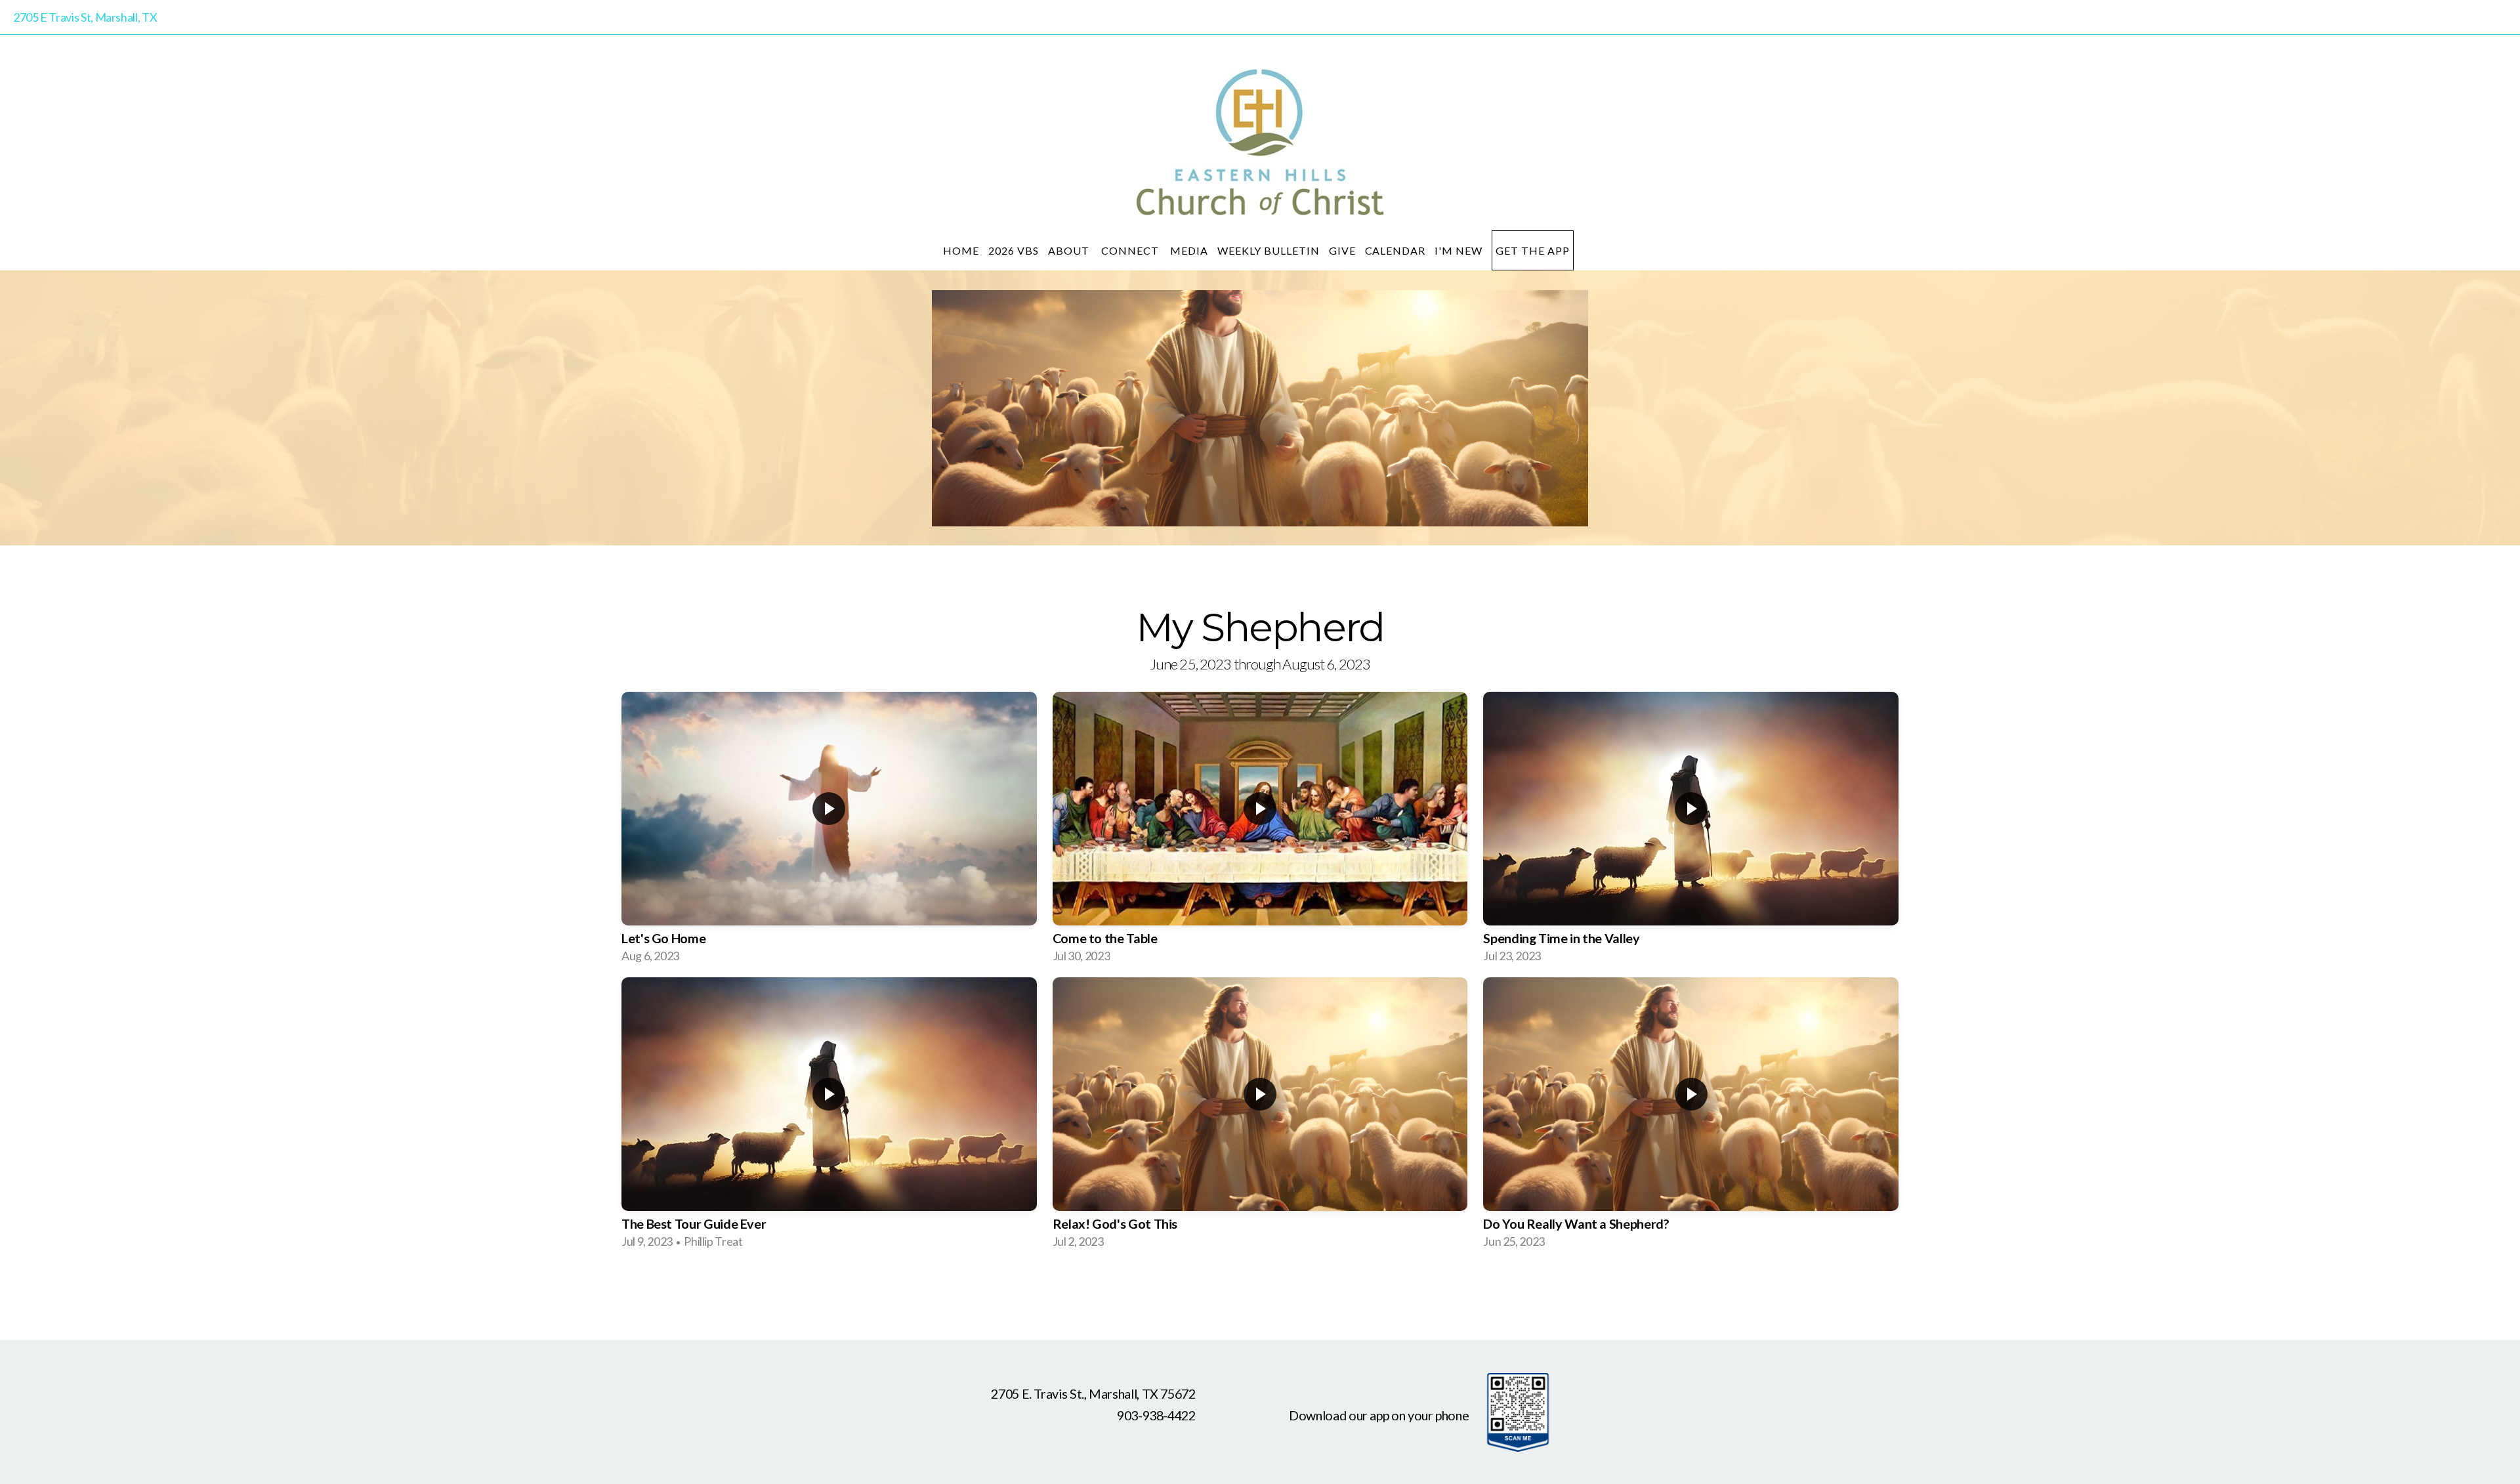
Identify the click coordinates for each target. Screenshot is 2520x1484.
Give (1342, 250)
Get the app (1533, 250)
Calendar (1396, 250)
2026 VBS (1014, 250)
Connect (1131, 250)
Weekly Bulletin (1268, 250)
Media (1189, 250)
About (1070, 250)
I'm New (1459, 250)
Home (961, 250)
